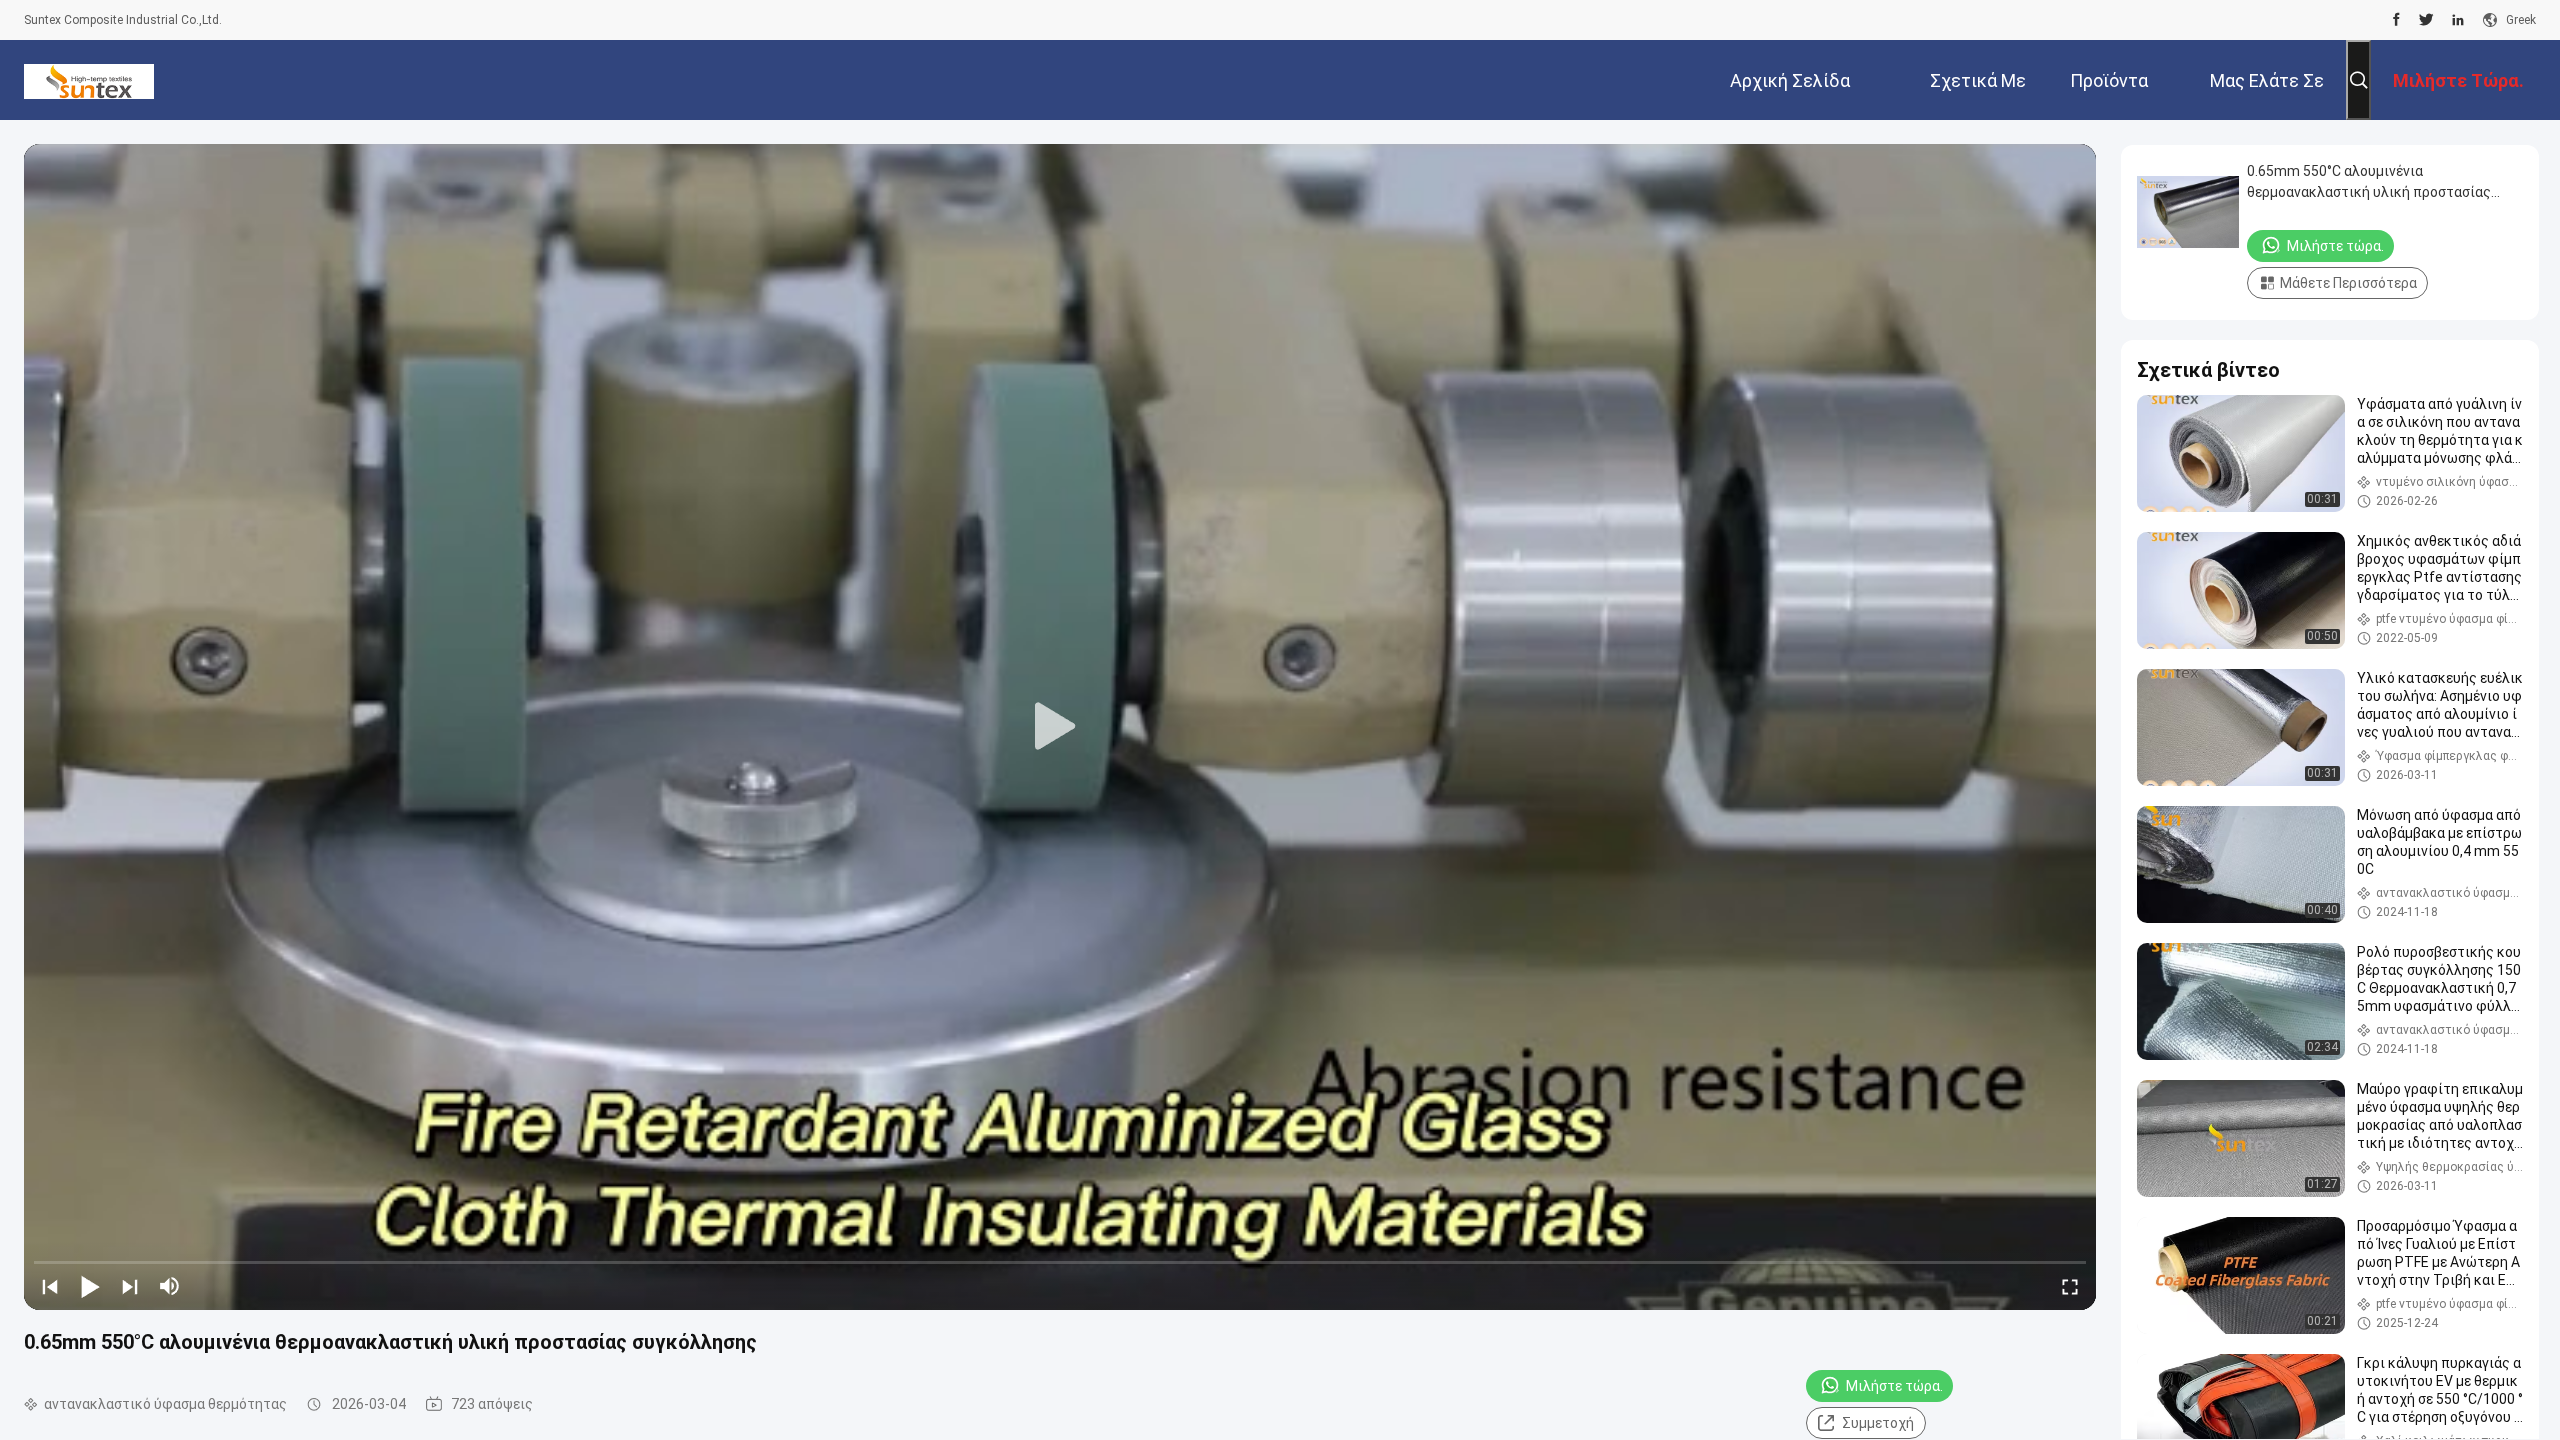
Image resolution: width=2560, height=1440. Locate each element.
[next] (130, 1286)
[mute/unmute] (170, 1286)
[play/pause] (90, 1286)
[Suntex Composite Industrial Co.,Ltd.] (89, 80)
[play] (1060, 727)
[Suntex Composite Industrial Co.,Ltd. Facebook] (2396, 20)
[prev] (50, 1286)
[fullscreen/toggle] (2070, 1286)
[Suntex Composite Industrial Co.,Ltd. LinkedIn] (2458, 20)
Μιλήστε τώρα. (1894, 1386)
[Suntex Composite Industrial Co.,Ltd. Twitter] (2426, 20)
